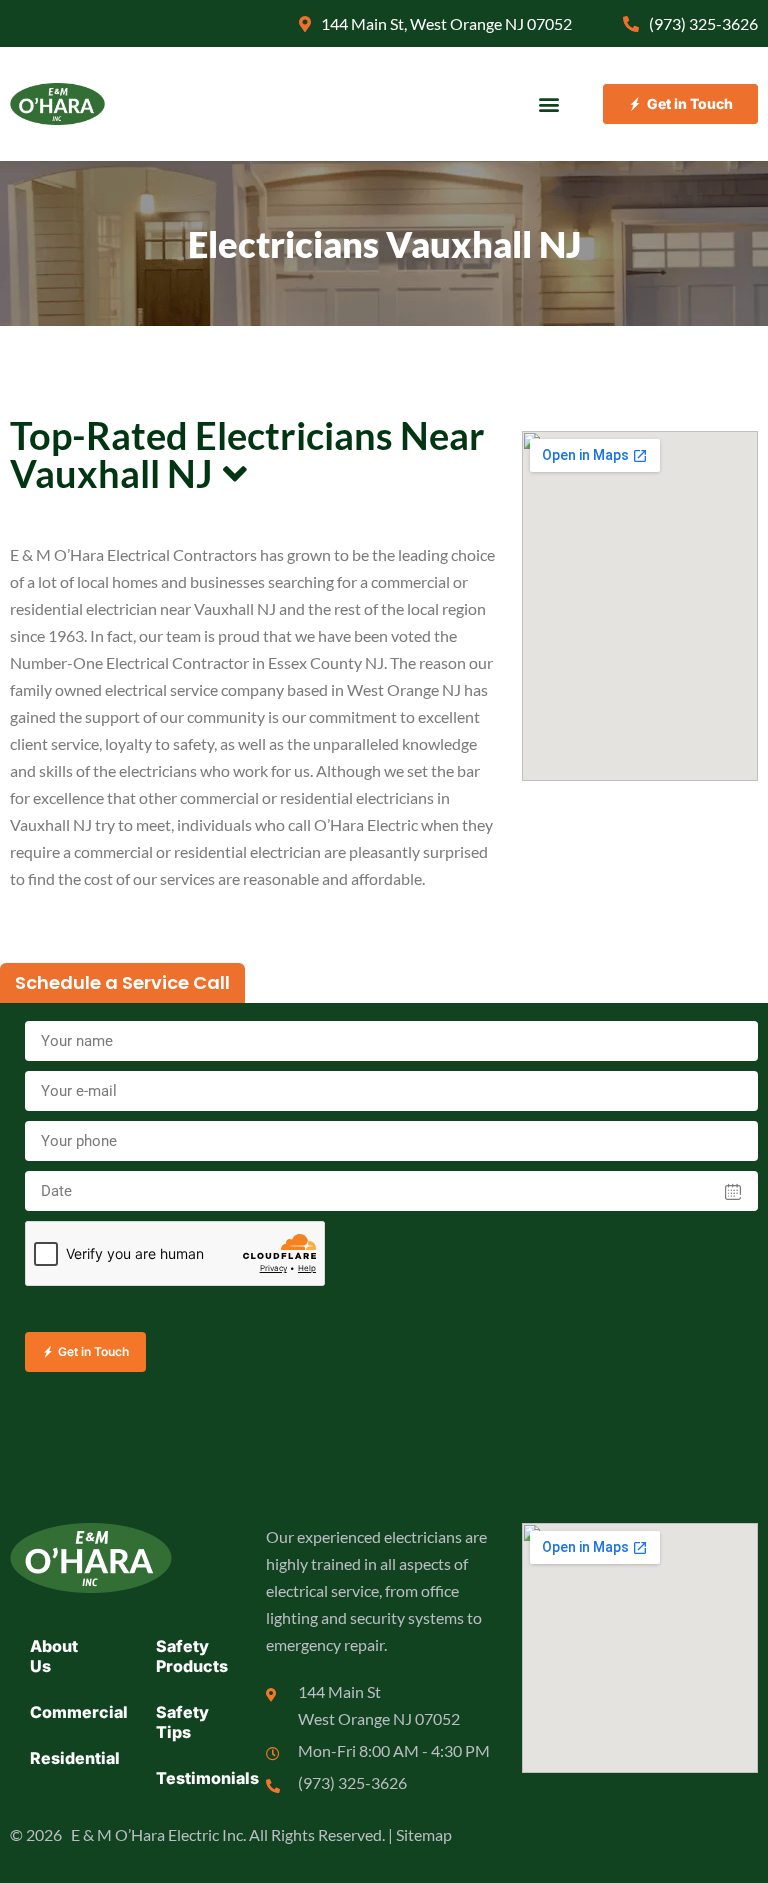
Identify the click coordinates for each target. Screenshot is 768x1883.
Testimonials (201, 1778)
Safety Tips (182, 1722)
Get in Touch (93, 1351)
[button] (549, 104)
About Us (54, 1656)
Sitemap (424, 1834)
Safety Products (192, 1656)
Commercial (75, 1712)
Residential (75, 1758)
